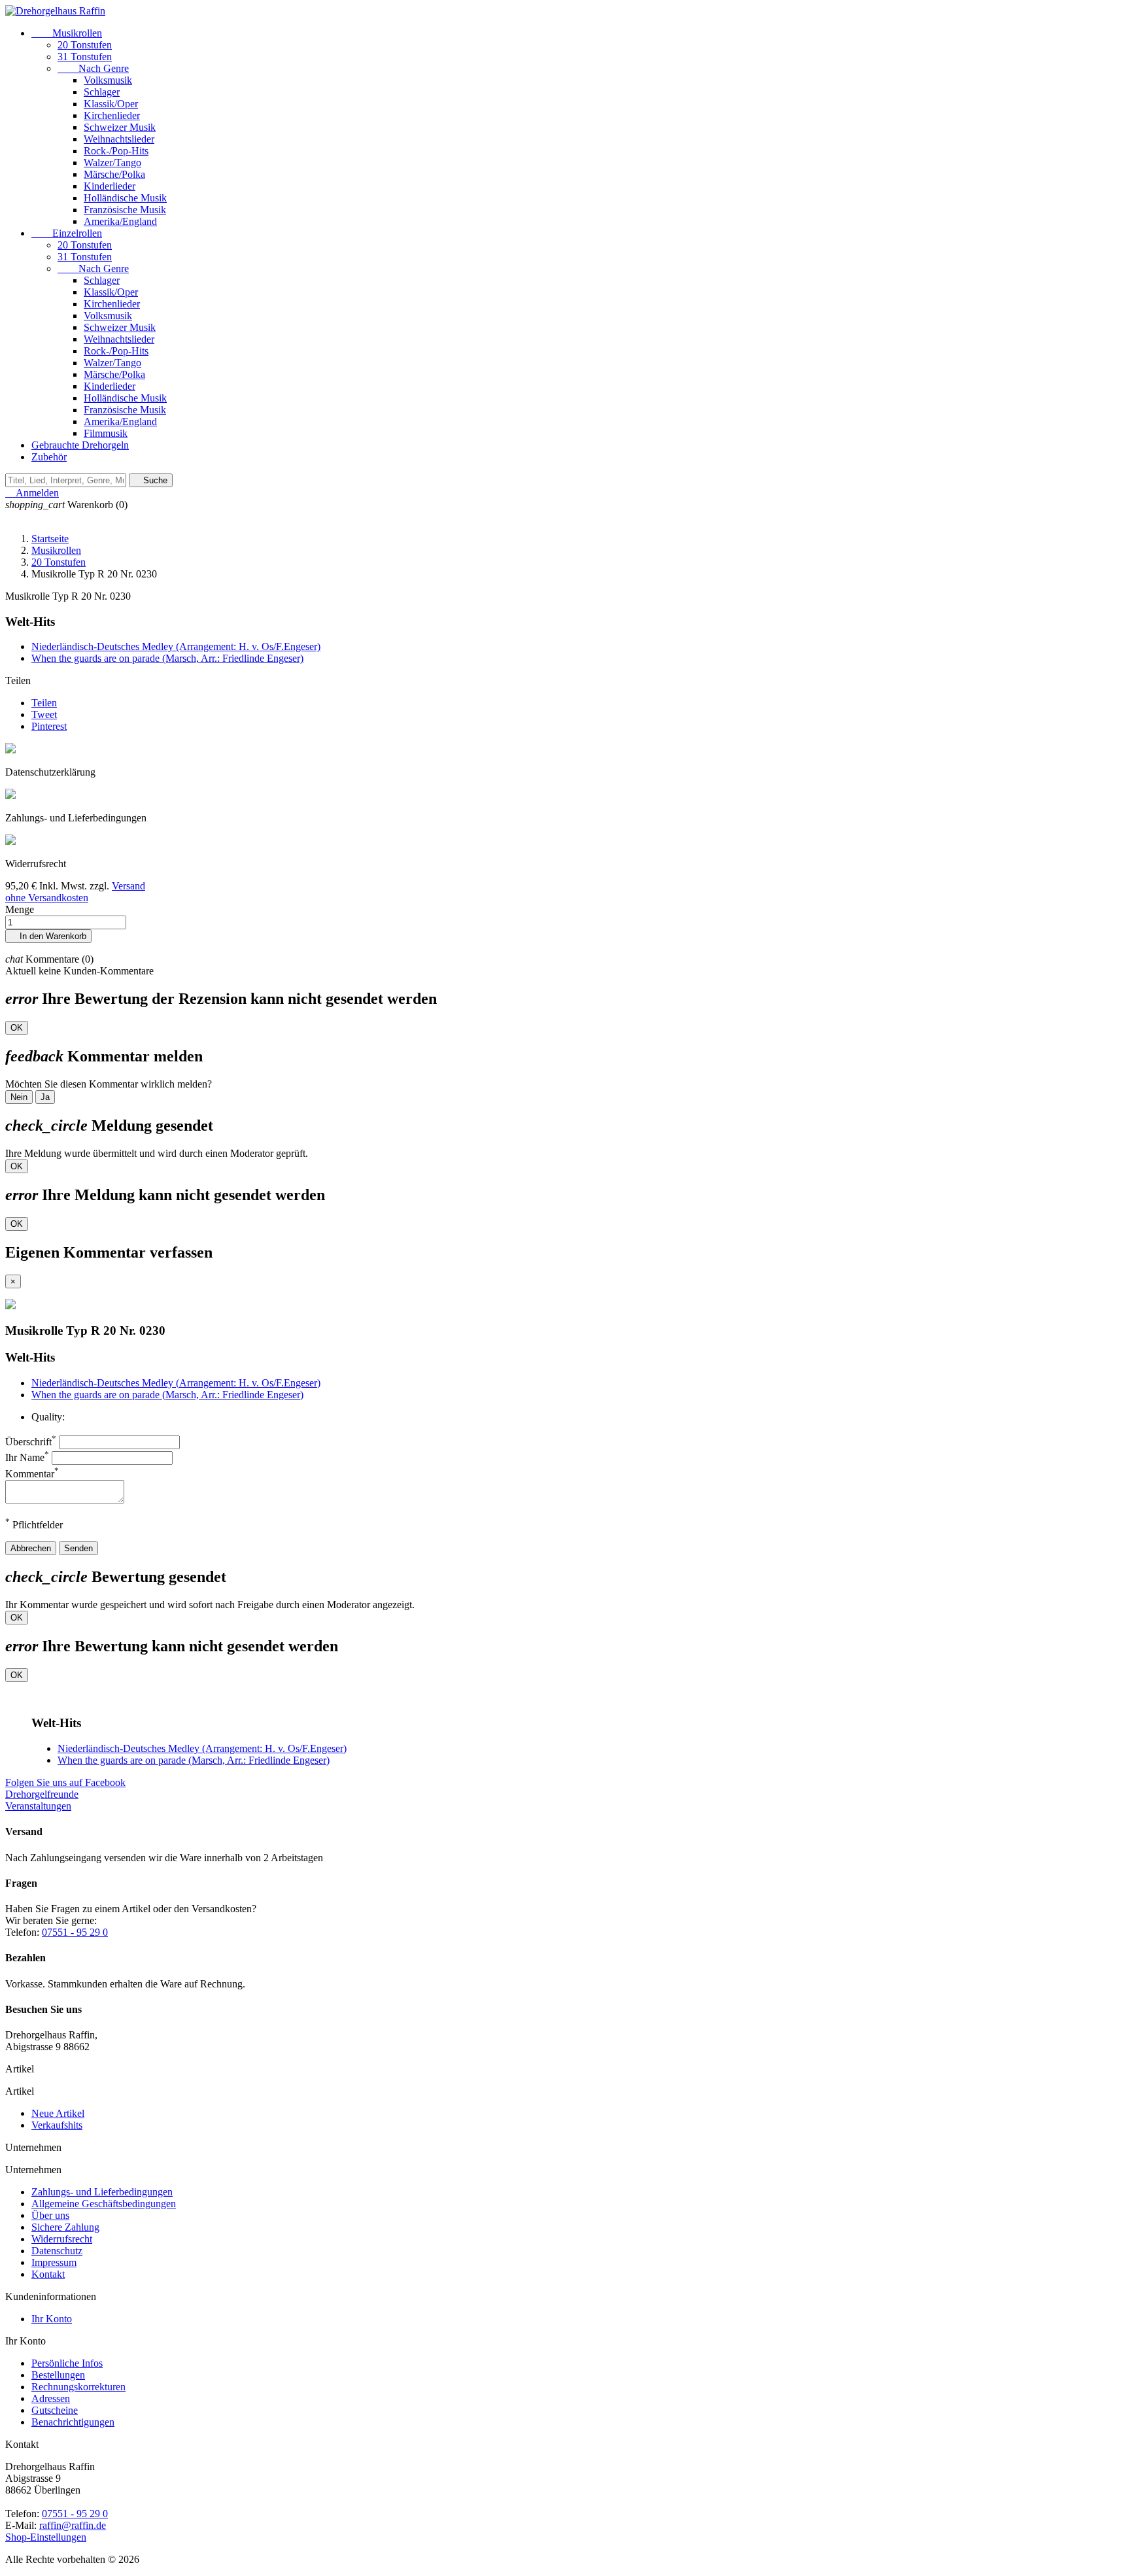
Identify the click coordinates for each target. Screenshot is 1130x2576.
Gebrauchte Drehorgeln (80, 445)
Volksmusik (108, 80)
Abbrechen (31, 1548)
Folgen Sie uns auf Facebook (65, 1782)
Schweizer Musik (120, 127)
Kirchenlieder (112, 115)
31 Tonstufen (85, 57)
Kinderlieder (110, 186)
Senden (78, 1548)
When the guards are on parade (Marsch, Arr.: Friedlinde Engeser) (167, 658)
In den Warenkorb (48, 936)
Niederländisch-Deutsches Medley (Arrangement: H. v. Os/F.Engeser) (176, 646)
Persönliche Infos (67, 2363)
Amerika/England (120, 221)
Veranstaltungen (38, 1806)
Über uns (50, 2215)
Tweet (44, 714)
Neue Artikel (58, 2113)
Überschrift (31, 1442)
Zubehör (49, 457)
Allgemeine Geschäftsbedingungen (104, 2204)
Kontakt (48, 2274)
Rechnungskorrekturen (78, 2387)
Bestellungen (58, 2375)
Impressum (54, 2262)
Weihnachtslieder (119, 139)
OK (17, 1028)
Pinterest (49, 726)
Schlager (102, 92)
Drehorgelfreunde (42, 1794)
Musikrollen (67, 33)
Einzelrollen (67, 233)
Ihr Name (27, 1457)
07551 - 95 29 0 (75, 1932)
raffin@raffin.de (73, 2525)
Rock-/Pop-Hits (116, 151)
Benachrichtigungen (73, 2422)
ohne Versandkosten (47, 898)
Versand (128, 886)
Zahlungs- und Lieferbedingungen (102, 2192)
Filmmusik (106, 433)
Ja (45, 1097)
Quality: (48, 1417)
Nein (19, 1097)
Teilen (44, 703)
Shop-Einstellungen (46, 2537)
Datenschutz (57, 2251)
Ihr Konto (52, 2319)
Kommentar (32, 1474)
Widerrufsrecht (62, 2239)
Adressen (51, 2398)
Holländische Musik (125, 198)
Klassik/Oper (111, 104)
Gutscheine (55, 2410)
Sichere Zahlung (65, 2227)
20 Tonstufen (85, 45)
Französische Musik (125, 210)
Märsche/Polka (114, 174)
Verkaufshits (57, 2125)
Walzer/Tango (112, 163)
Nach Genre (93, 68)
